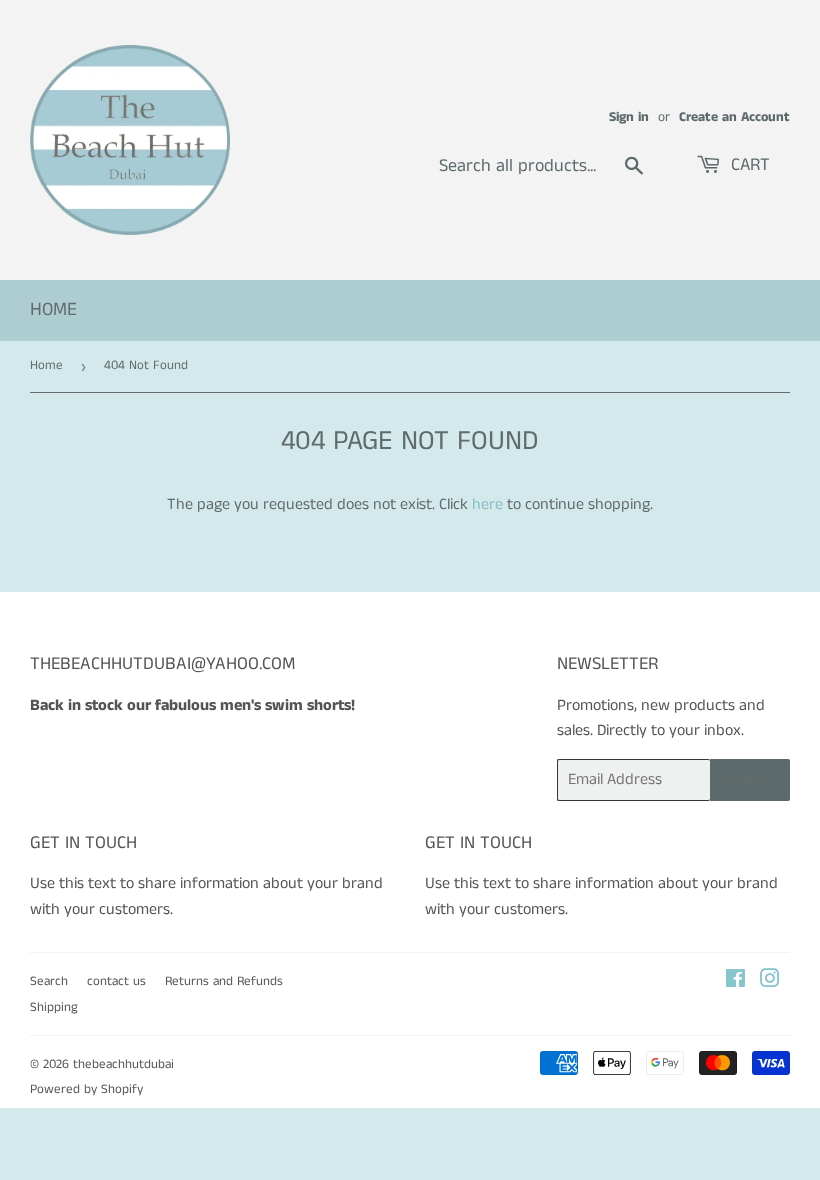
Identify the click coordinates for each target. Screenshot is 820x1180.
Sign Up (750, 779)
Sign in (629, 117)
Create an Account (734, 117)
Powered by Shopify (86, 1089)
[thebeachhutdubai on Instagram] (770, 981)
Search (49, 981)
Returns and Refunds (224, 981)
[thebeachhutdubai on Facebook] (735, 981)
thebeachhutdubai (123, 1064)
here (487, 504)
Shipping (54, 1007)
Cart (748, 165)
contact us (116, 981)
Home (53, 309)
